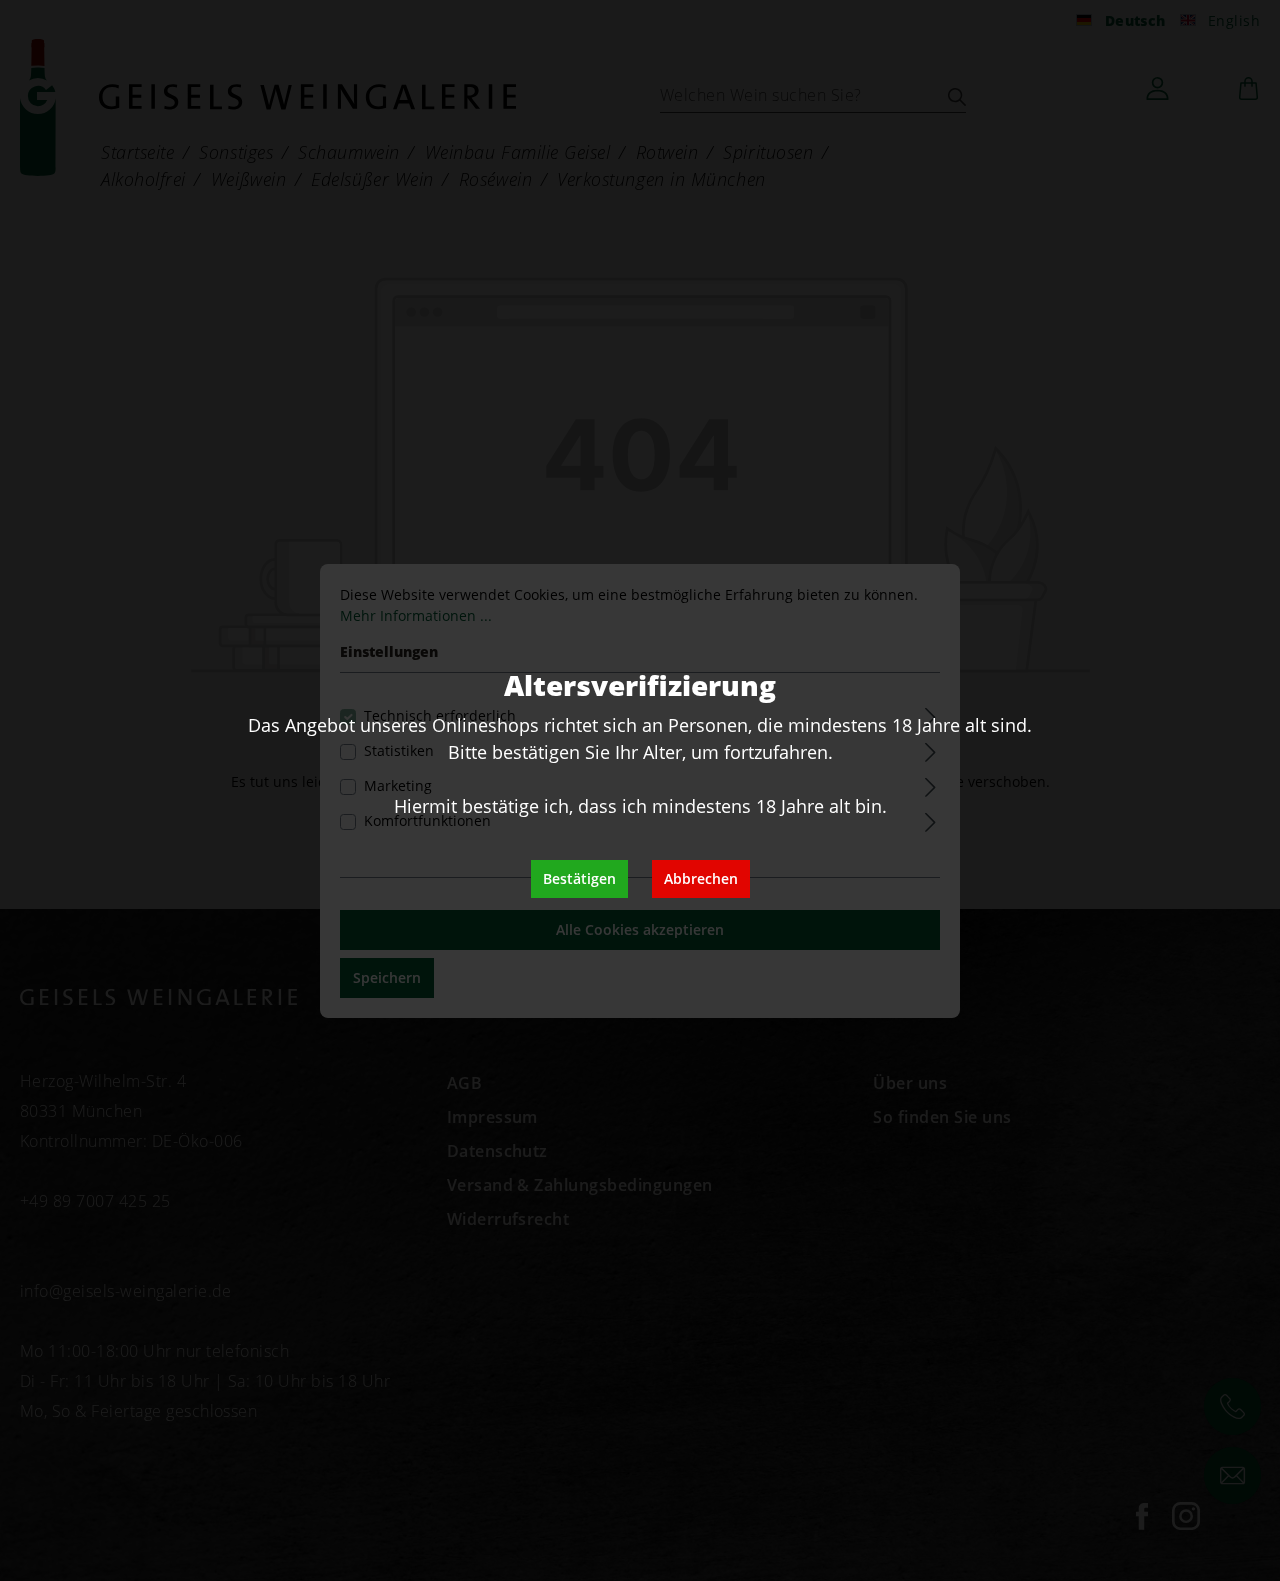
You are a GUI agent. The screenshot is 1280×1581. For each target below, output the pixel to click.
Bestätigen (579, 878)
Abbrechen (701, 878)
